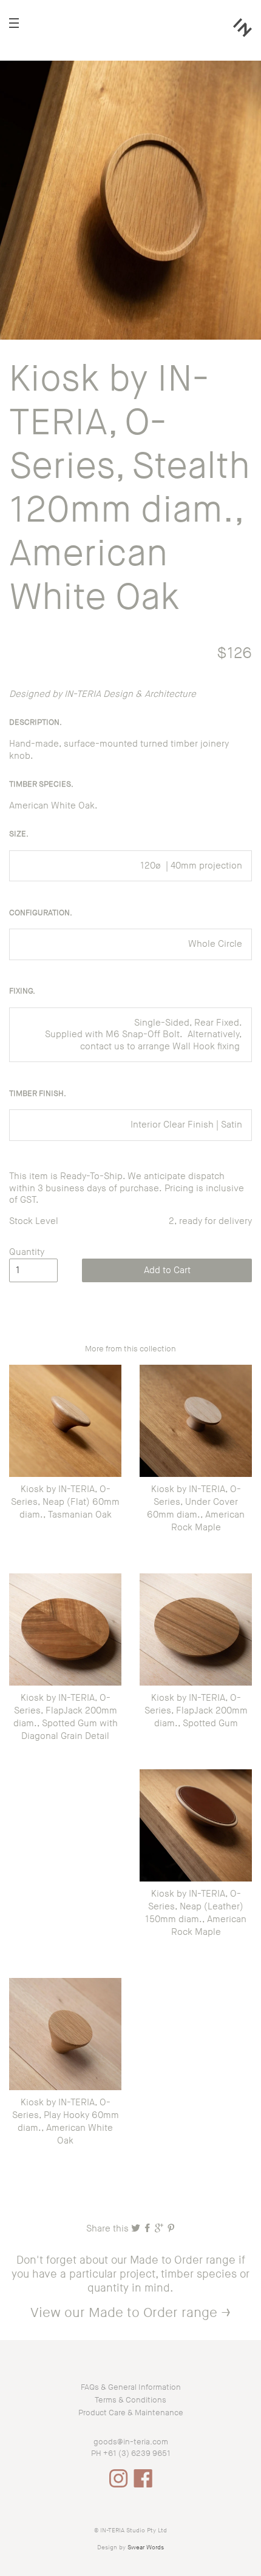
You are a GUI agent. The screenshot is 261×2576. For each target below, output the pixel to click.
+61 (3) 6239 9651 (137, 2453)
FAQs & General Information (131, 2387)
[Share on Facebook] (148, 2229)
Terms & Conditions (130, 2400)
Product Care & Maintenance (131, 2413)
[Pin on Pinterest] (171, 2229)
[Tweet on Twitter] (137, 2229)
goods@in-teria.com (131, 2442)
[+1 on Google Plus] (160, 2229)
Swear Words (146, 2547)
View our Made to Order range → (130, 2313)
